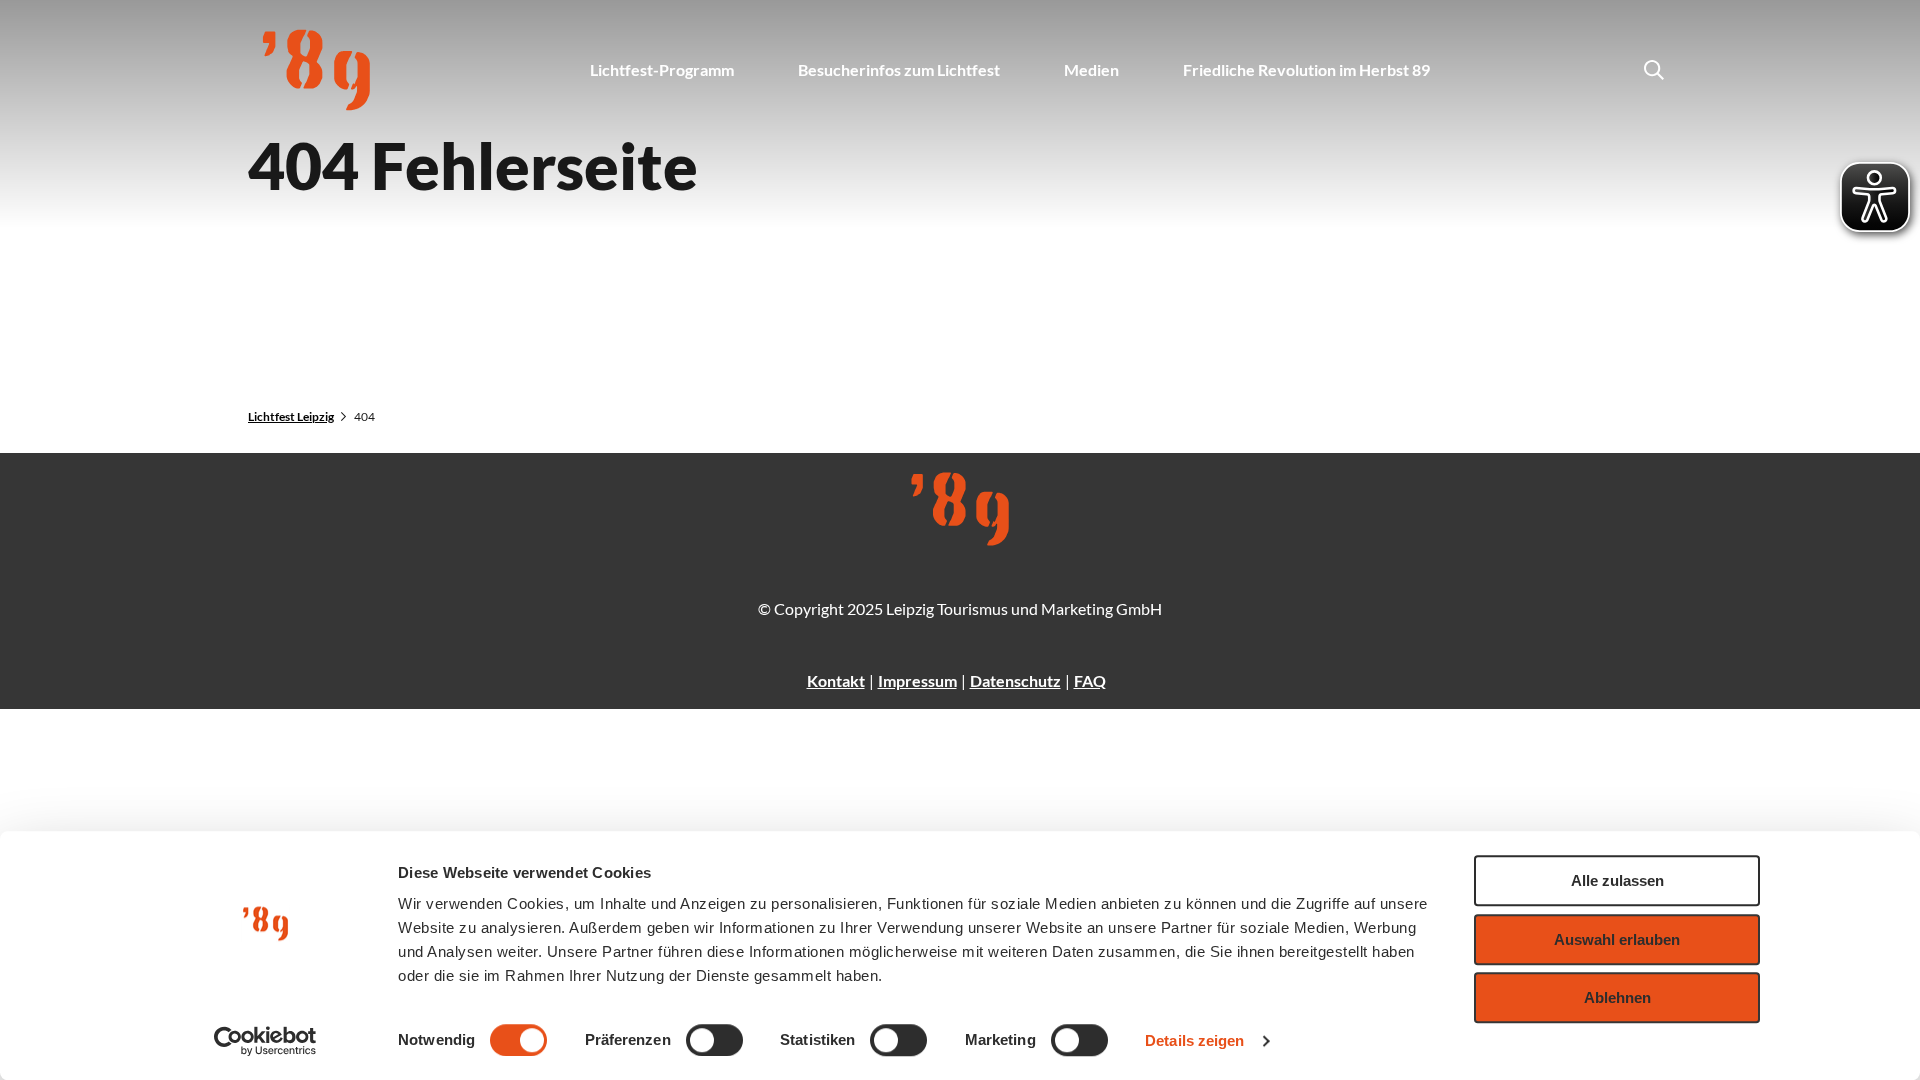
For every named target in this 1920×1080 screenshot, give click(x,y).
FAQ (1090, 680)
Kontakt (836, 680)
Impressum (917, 680)
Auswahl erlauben (1617, 939)
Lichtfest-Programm (662, 69)
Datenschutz (1015, 680)
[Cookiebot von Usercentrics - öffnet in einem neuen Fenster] (265, 1041)
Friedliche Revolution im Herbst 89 (1306, 69)
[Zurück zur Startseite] (316, 70)
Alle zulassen (1617, 880)
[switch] (714, 1040)
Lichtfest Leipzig (291, 416)
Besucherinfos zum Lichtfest (899, 69)
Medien (1091, 69)
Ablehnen (1617, 997)
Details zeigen (1194, 1040)
